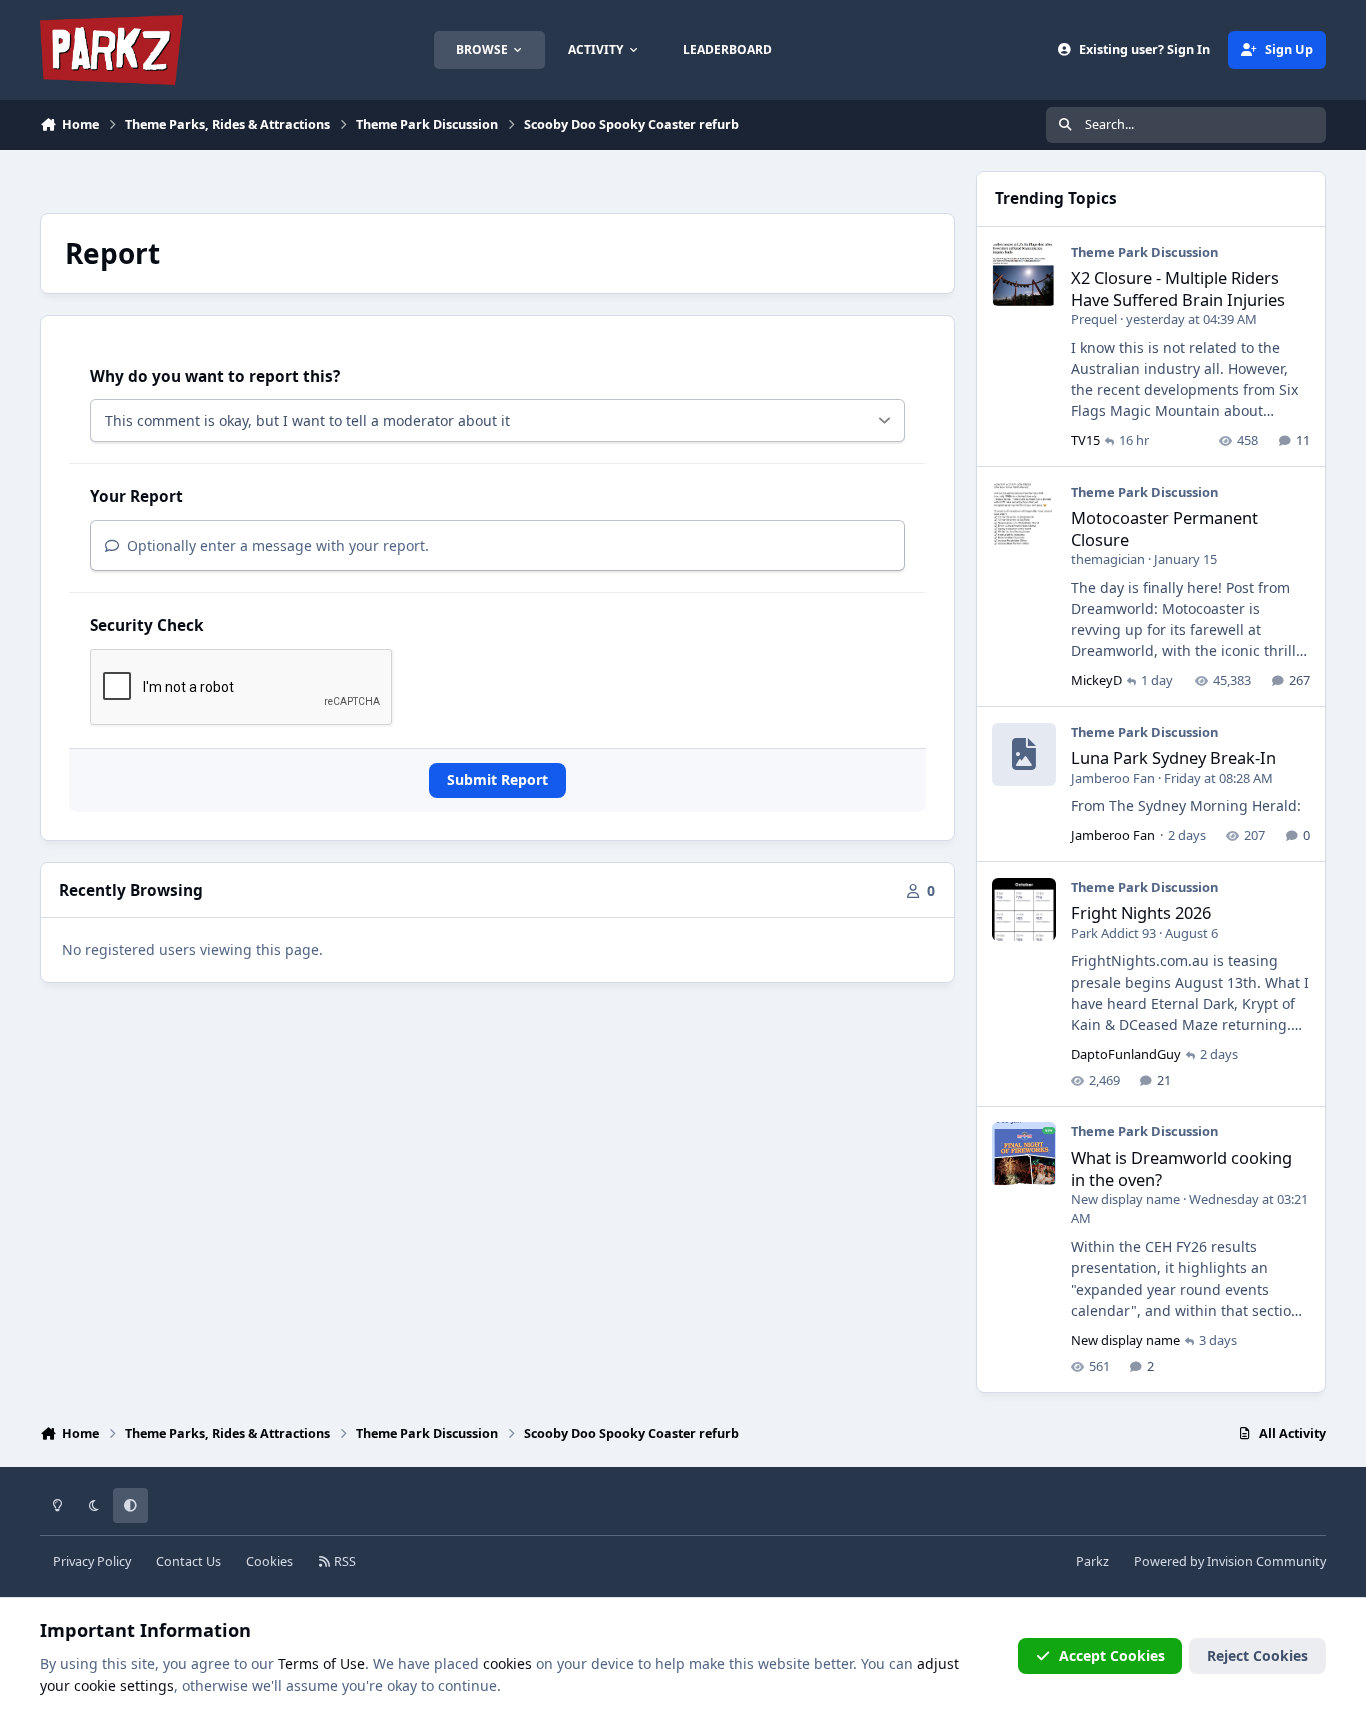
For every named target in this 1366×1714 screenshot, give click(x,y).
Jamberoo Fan (1113, 778)
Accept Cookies (1112, 1655)
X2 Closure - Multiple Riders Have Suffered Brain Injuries (1178, 288)
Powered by (1230, 1561)
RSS (343, 1561)
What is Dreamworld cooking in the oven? (1181, 1168)
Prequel (1094, 319)
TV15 (1085, 440)
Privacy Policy (92, 1561)
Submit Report (497, 779)
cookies (507, 1663)
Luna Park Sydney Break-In (1173, 757)
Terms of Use (321, 1663)
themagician (1108, 559)
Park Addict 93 (1113, 933)
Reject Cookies (1257, 1655)
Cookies (269, 1561)
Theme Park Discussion (1144, 252)
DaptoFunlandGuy (1126, 1054)
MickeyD (1096, 680)
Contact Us (188, 1561)
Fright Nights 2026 (1141, 912)
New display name (1125, 1199)
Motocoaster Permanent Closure (1164, 528)
